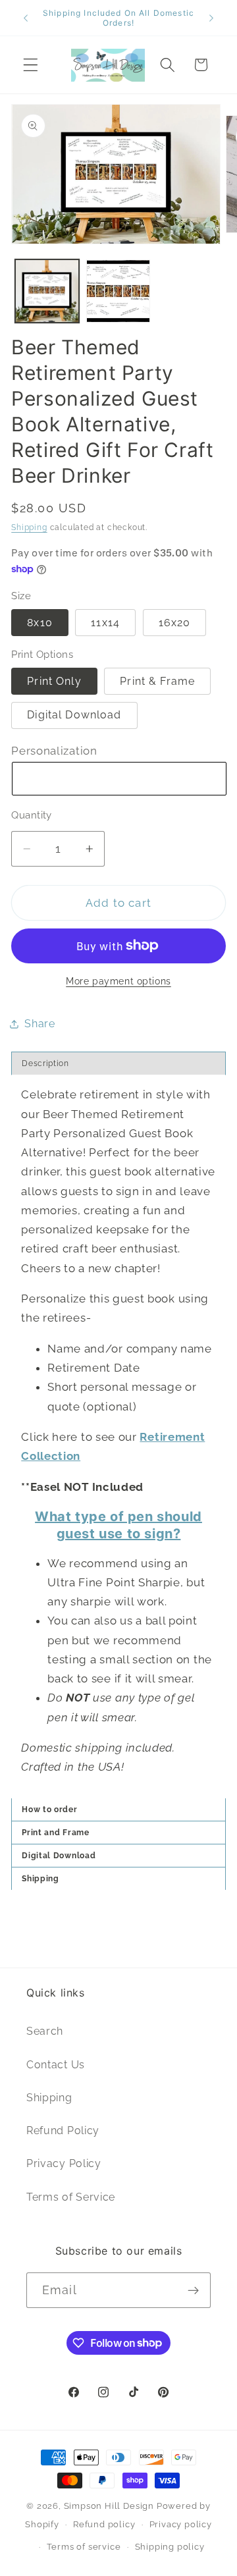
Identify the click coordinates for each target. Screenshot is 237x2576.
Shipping (29, 527)
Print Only (54, 681)
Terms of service (84, 2547)
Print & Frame (157, 681)
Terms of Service (71, 2197)
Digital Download (74, 715)
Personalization (54, 751)
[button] (31, 65)
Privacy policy (181, 2524)
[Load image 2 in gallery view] (118, 291)
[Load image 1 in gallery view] (47, 291)
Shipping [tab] (40, 1879)
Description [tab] (45, 1063)
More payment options (118, 981)
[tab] (118, 1855)
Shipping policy (170, 2547)
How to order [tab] (49, 1810)
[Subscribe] (193, 2290)
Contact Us (56, 2065)
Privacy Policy (64, 2163)
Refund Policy (63, 2131)
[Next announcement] (211, 18)
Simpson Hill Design (109, 2506)
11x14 (105, 623)
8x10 (40, 623)
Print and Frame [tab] (57, 1833)
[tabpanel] (118, 1437)
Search (45, 2031)
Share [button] (39, 1024)
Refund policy (104, 2524)
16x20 (175, 623)
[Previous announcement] (26, 18)
